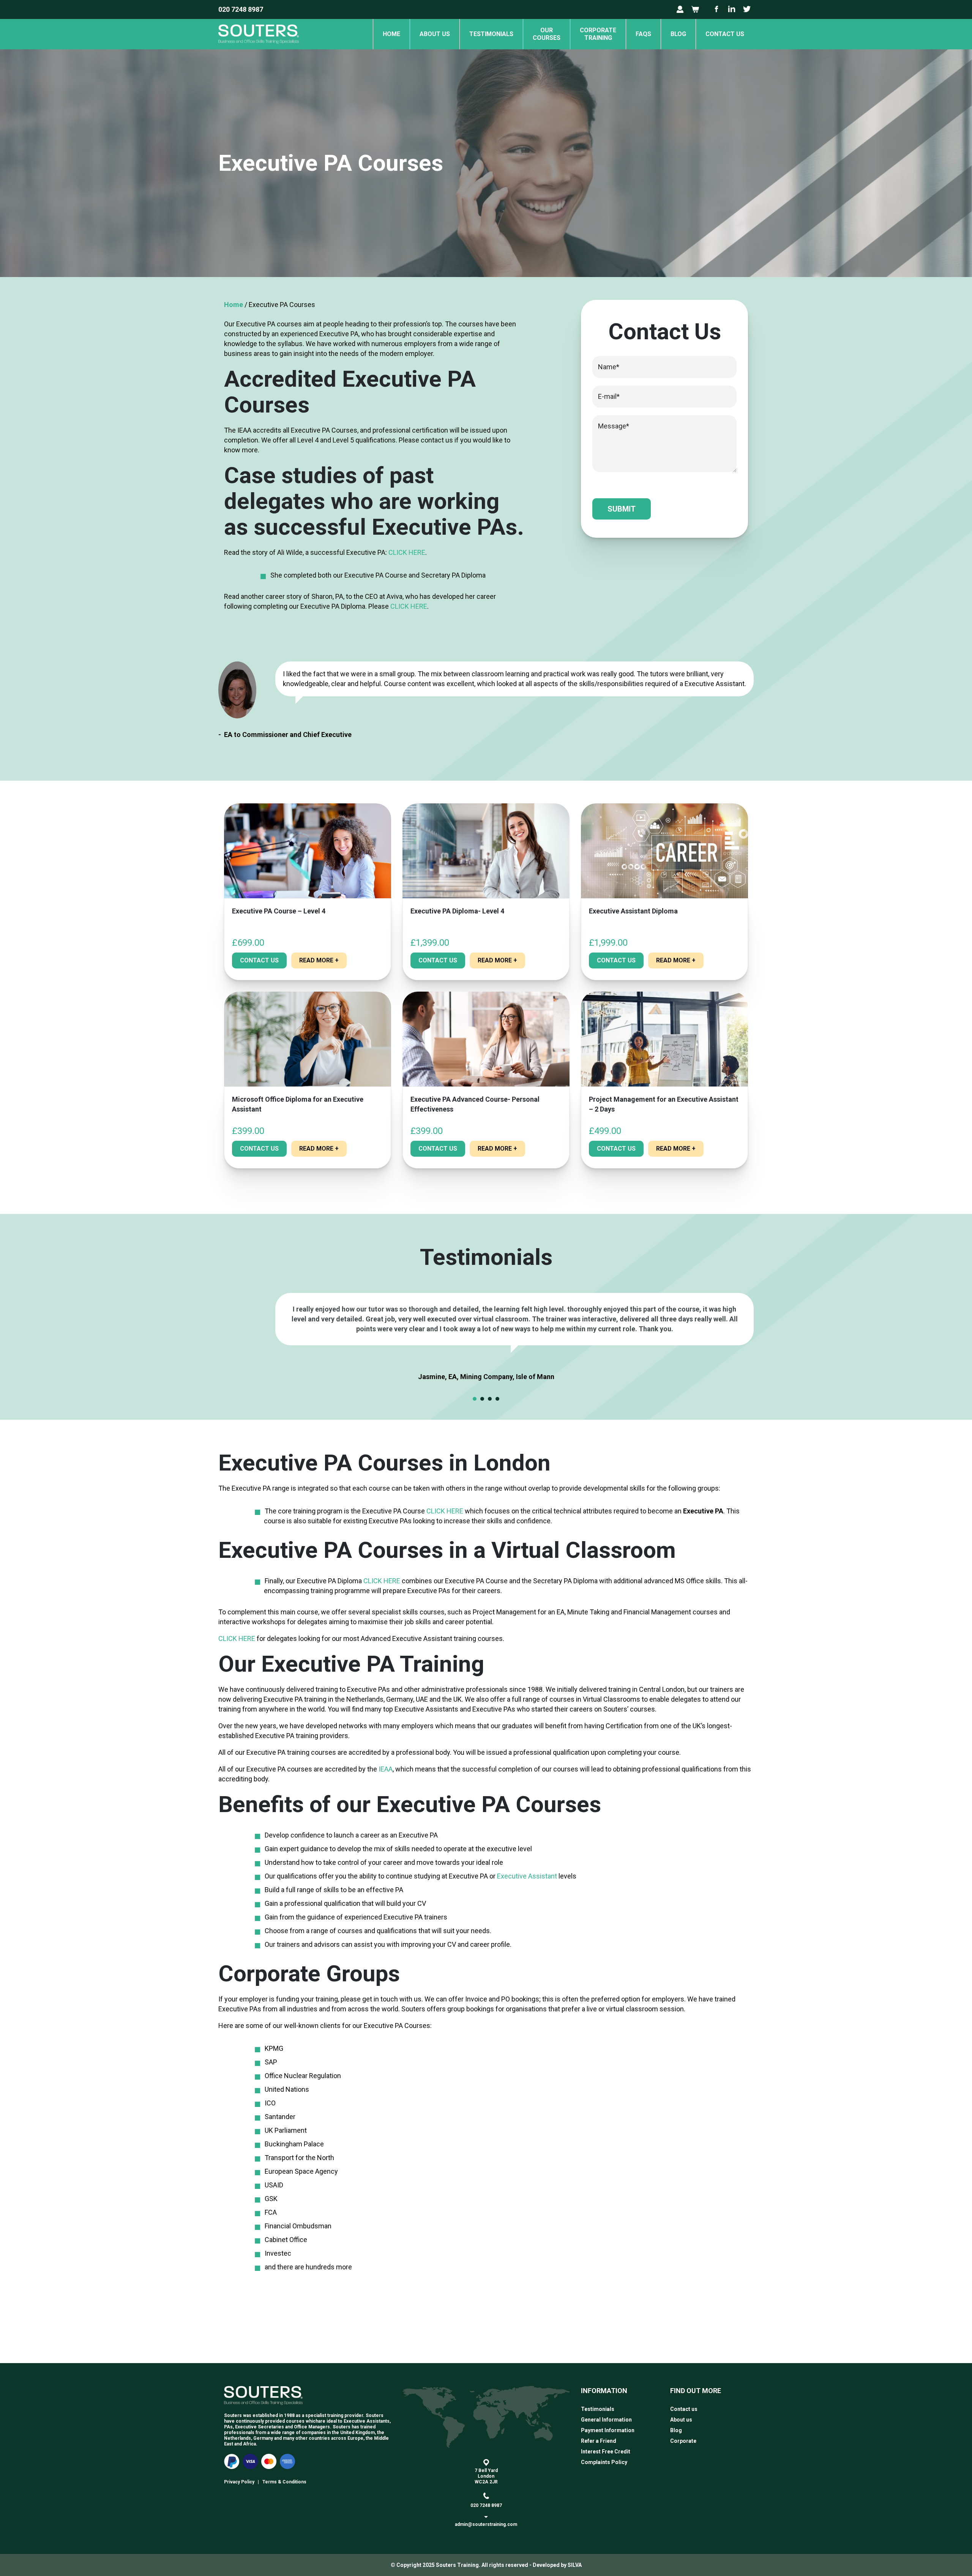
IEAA (386, 1769)
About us (435, 34)
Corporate (683, 2441)
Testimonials (491, 34)
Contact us (725, 34)
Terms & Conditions (284, 2482)
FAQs (643, 34)
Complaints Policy (604, 2462)
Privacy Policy (239, 2482)
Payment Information (608, 2430)
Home (391, 34)
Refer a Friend (599, 2441)
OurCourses (547, 34)
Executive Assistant (527, 1876)
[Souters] (259, 47)
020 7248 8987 (241, 9)
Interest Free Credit (606, 2452)
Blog (678, 34)
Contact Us (259, 960)
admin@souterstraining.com (486, 2524)
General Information (606, 2420)
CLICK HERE (407, 552)
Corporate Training (598, 34)
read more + (319, 960)
